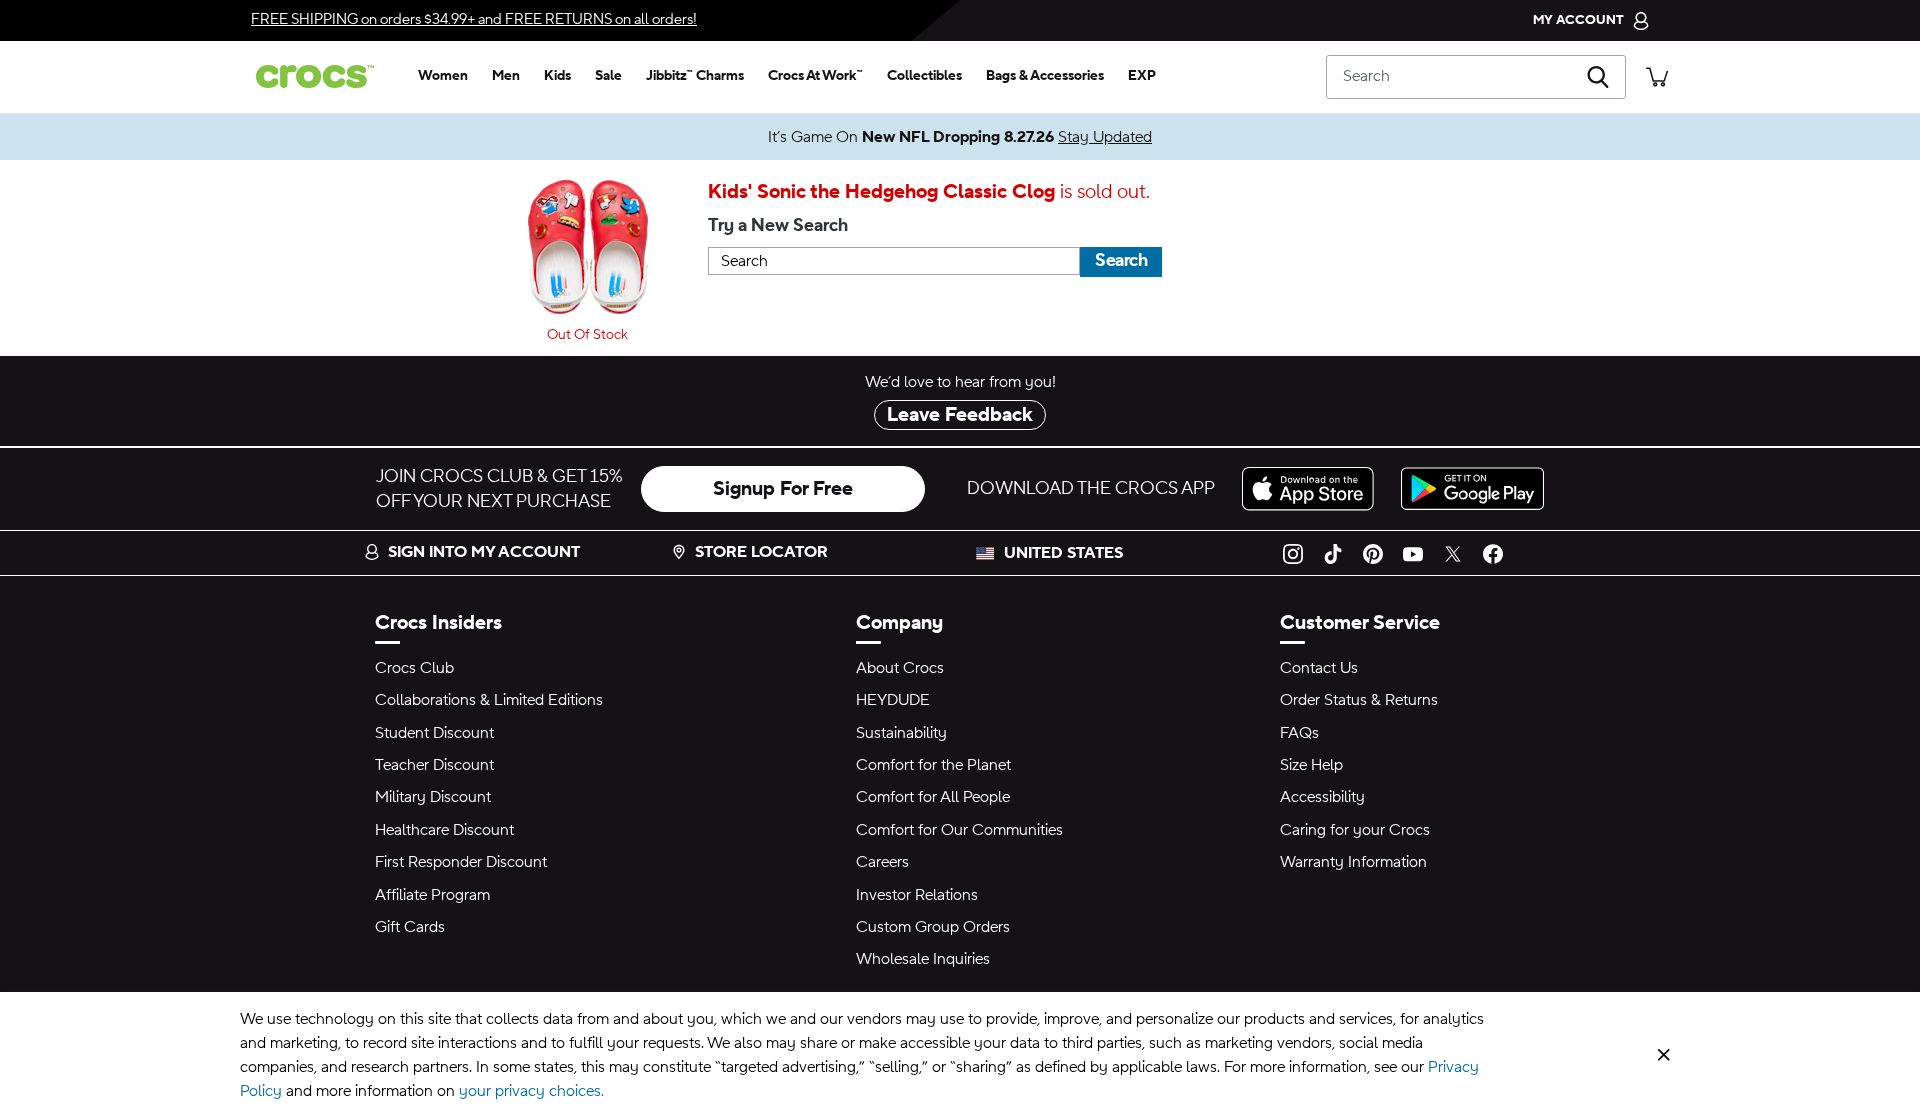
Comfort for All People (933, 797)
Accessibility (1322, 797)
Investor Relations (917, 895)
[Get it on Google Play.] (1472, 488)
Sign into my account (484, 552)
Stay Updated (1105, 137)
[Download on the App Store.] (1313, 488)
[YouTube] (1413, 553)
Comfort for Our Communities (959, 830)
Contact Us (1319, 668)
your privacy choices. (531, 1091)
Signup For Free (783, 489)
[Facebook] (1493, 553)
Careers (882, 862)
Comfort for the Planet (933, 765)
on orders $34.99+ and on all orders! (474, 19)
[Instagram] (1293, 553)
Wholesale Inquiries (923, 959)
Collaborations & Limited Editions (489, 700)
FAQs (1299, 733)
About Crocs (900, 668)
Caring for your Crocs (1355, 830)
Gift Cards (410, 927)
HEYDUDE (893, 700)
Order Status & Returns (1359, 700)
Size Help (1311, 765)
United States (1063, 553)
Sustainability (901, 733)
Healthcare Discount (444, 830)
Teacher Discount (434, 765)
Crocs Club (414, 668)
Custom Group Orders (933, 927)
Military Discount (433, 797)
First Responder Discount (461, 862)
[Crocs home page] (323, 76)
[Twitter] (1453, 553)
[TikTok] (1333, 553)
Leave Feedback (960, 415)
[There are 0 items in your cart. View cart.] (1657, 76)
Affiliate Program (432, 895)
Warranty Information (1353, 862)
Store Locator (761, 552)
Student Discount (434, 733)
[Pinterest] (1373, 553)
